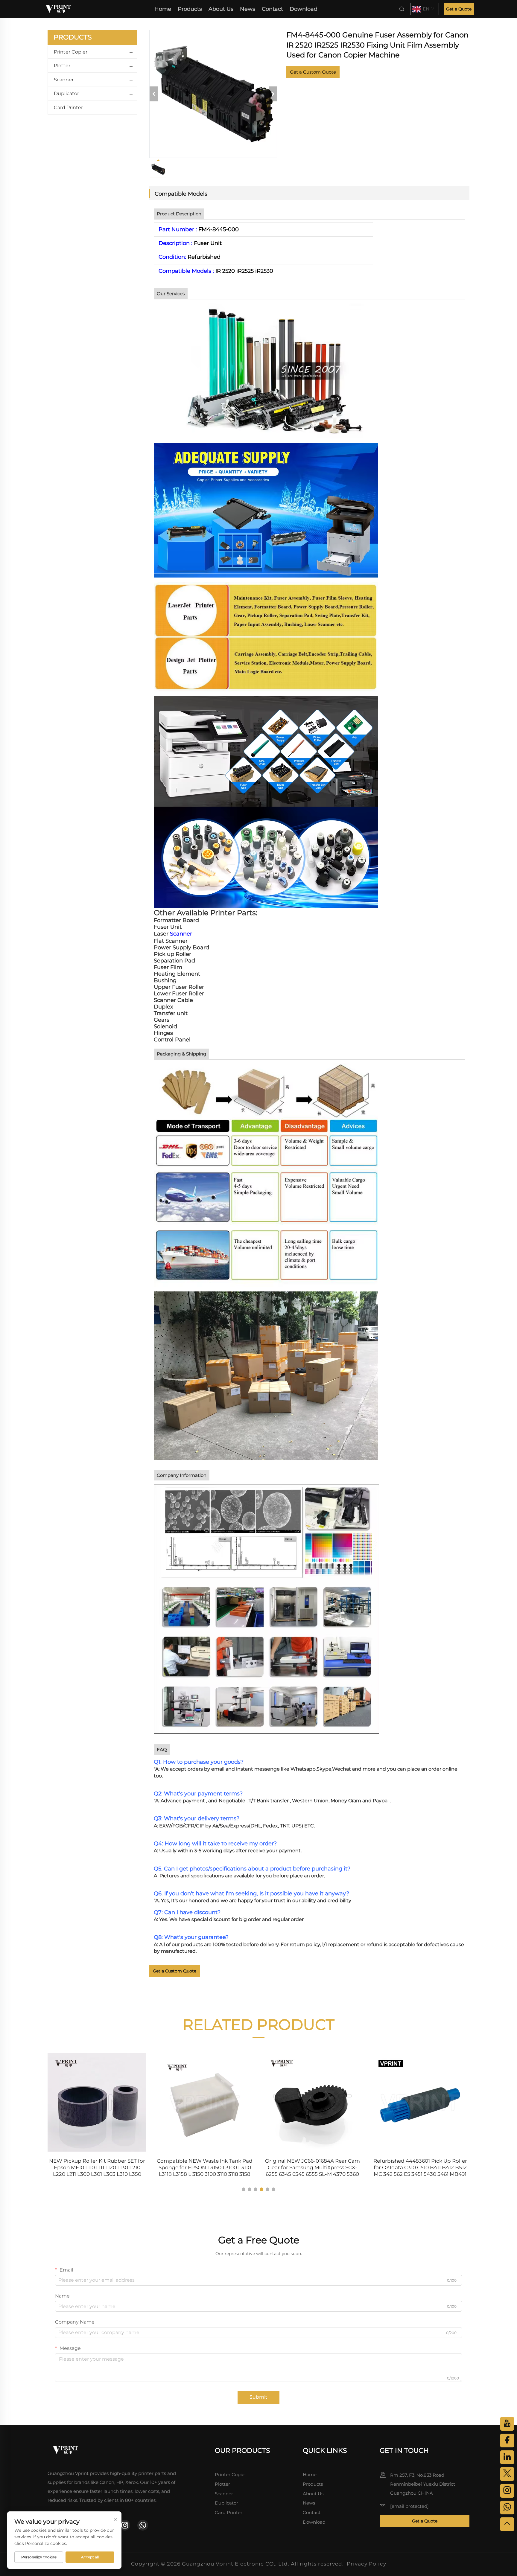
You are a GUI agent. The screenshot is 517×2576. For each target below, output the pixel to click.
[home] (58, 9)
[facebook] (507, 2441)
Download (304, 9)
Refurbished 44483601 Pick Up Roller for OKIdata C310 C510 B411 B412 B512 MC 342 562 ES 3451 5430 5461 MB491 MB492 (420, 2168)
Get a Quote (459, 9)
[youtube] (507, 2424)
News (248, 9)
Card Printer (68, 108)
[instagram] (125, 2525)
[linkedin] (507, 2457)
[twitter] (507, 2474)
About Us (221, 9)
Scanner (64, 80)
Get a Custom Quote (313, 72)
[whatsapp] (143, 2525)
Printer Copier (71, 52)
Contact (272, 9)
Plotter (62, 66)
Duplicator (66, 93)
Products (190, 9)
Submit (258, 2397)
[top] (507, 2524)
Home (163, 9)
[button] (244, 2189)
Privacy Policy (367, 2564)
